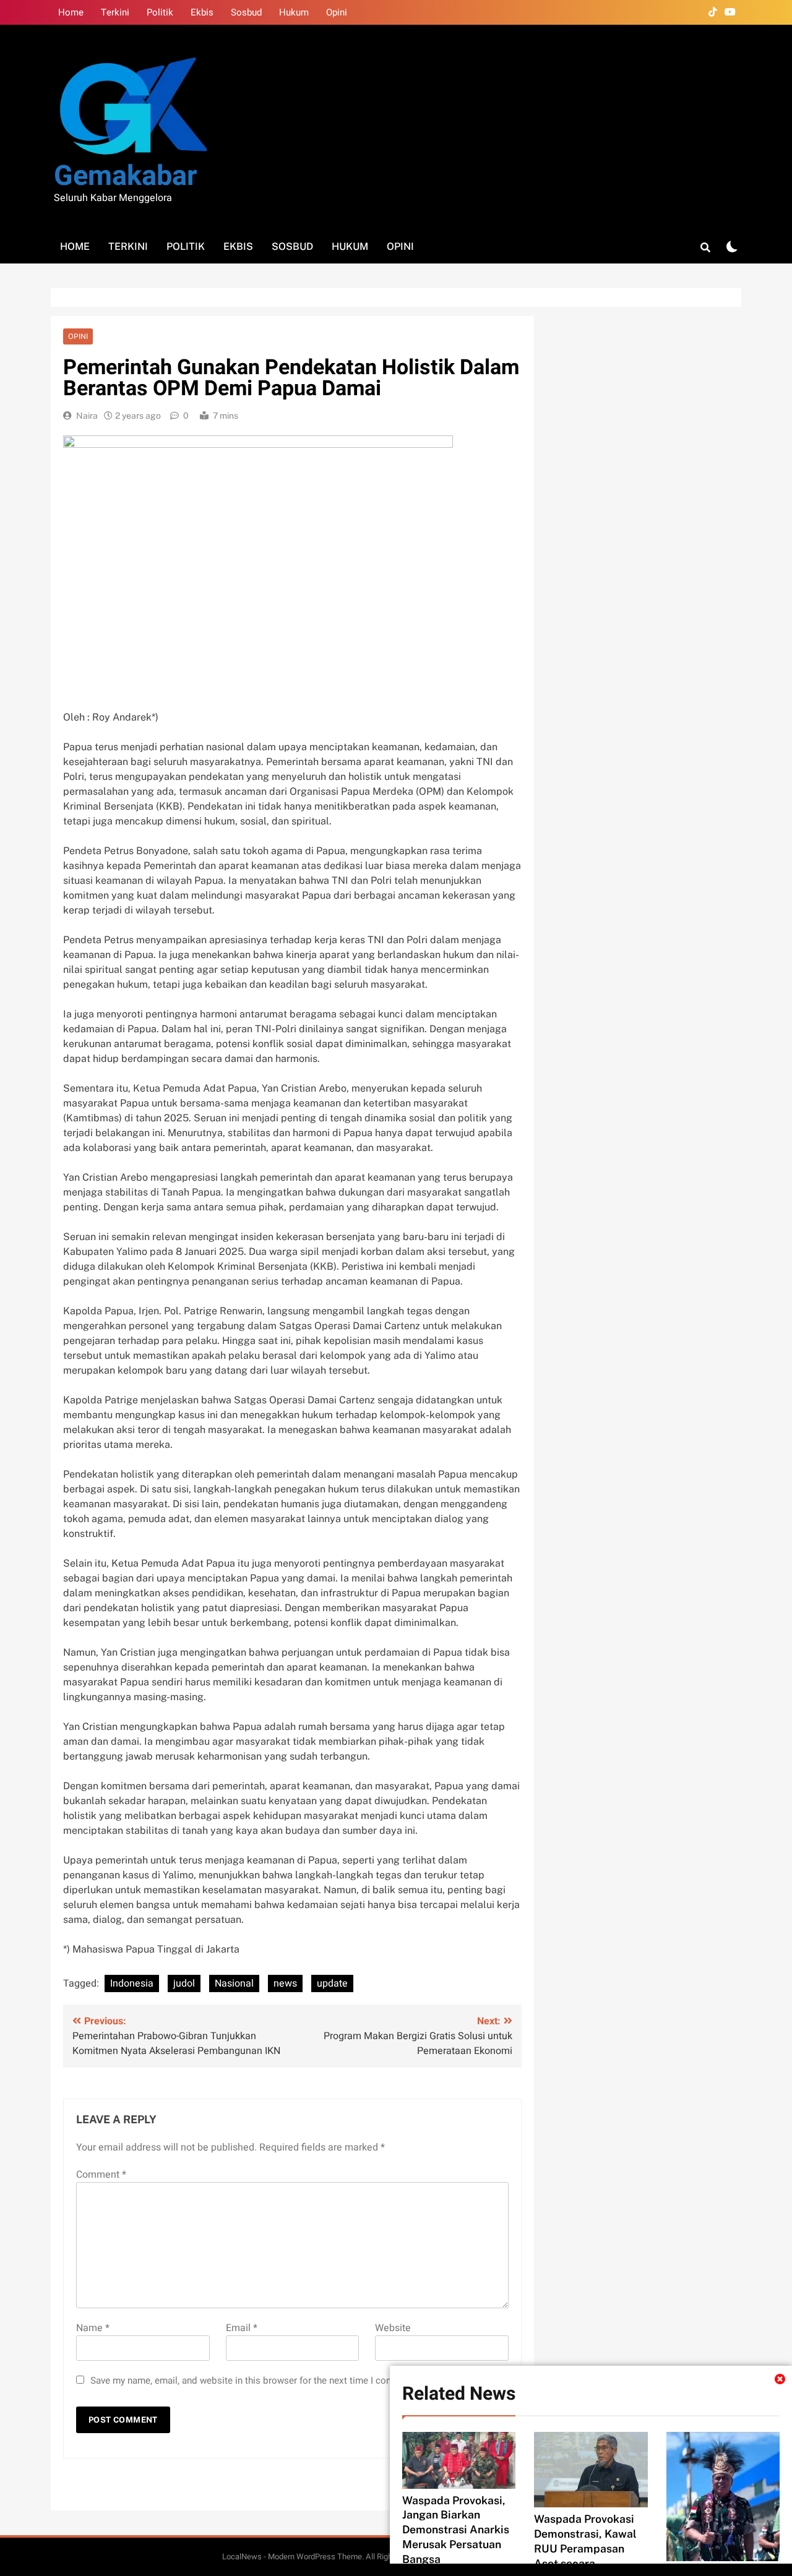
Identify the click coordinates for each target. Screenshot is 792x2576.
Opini (337, 12)
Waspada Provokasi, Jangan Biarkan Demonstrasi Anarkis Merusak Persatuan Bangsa (456, 2530)
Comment (101, 2175)
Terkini (115, 12)
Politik (160, 12)
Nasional (234, 1983)
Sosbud (246, 12)
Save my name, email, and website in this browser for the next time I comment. (254, 2381)
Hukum (294, 12)
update (332, 1983)
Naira (87, 416)
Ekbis (202, 12)
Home (71, 12)
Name (93, 2328)
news (285, 1983)
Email (242, 2328)
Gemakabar (125, 176)
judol (184, 1983)
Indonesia (132, 1983)
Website (393, 2328)
